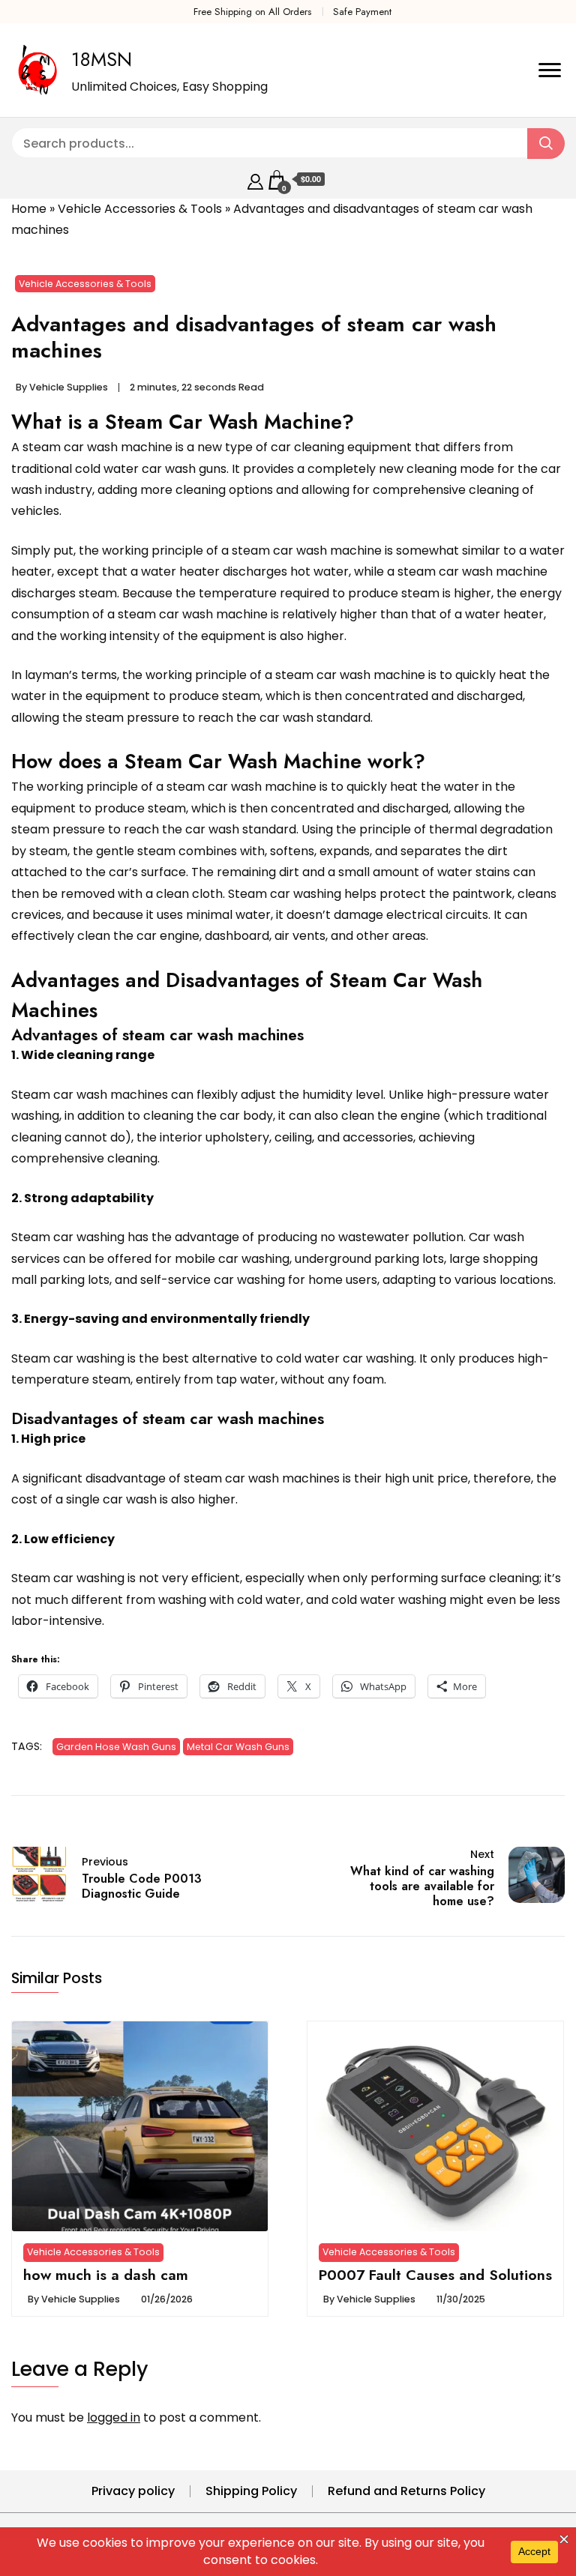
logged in (114, 2417)
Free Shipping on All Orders (252, 12)
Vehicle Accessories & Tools (140, 209)
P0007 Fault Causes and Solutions (435, 2275)
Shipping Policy (251, 2491)
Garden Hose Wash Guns (116, 1747)
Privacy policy (133, 2491)
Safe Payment (362, 12)
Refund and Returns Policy (406, 2491)
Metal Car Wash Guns (238, 1747)
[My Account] (255, 180)
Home (29, 209)
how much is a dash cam (106, 2275)
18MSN (102, 59)
